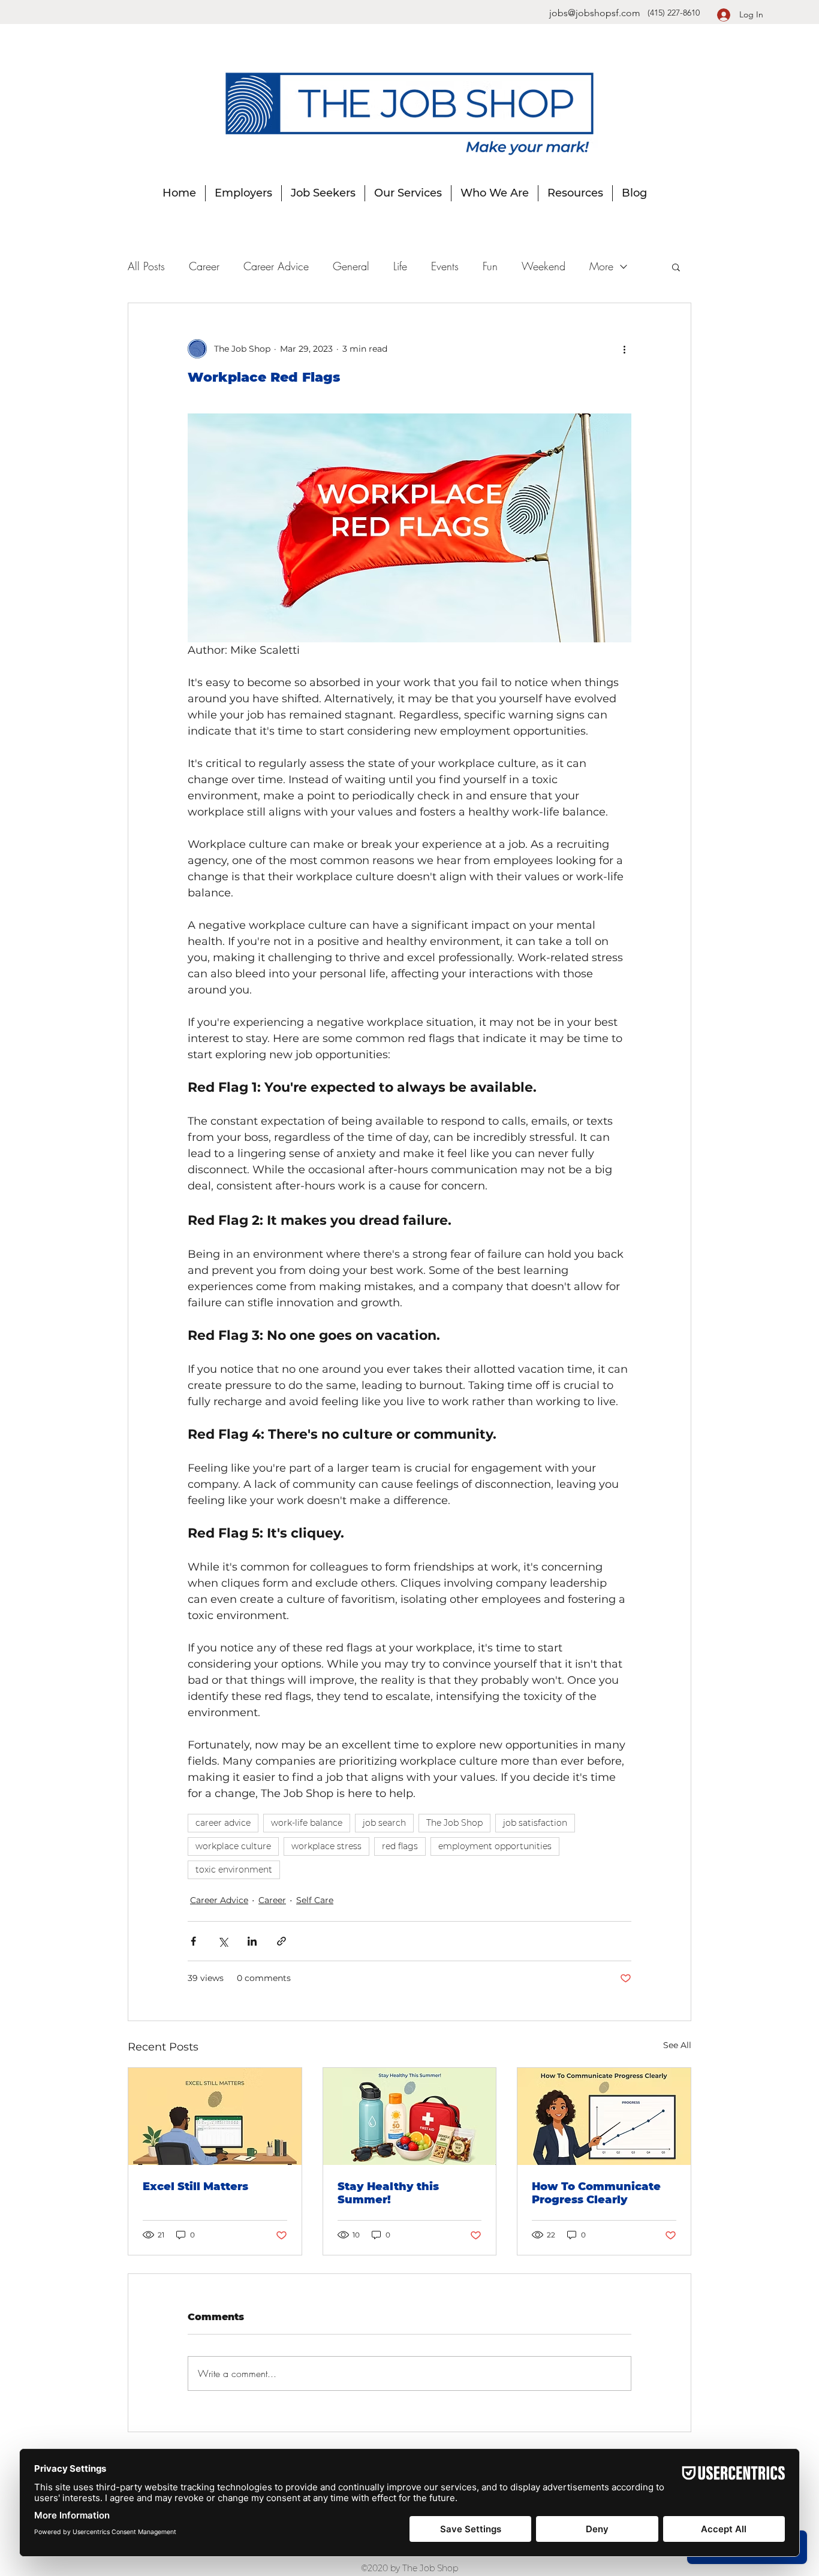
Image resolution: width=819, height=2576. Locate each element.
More (601, 266)
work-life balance (307, 1823)
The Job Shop (454, 1823)
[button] (676, 267)
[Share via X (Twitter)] (223, 1941)
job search (384, 1823)
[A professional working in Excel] (215, 2116)
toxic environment (234, 1870)
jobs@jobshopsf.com (595, 13)
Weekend (544, 266)
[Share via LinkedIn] (252, 1941)
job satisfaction (535, 1823)
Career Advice (276, 266)
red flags (400, 1846)
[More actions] (624, 349)
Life (400, 266)
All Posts (146, 266)
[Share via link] (281, 1941)
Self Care (315, 1900)
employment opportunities (495, 1846)
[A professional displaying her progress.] (604, 2116)
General (351, 266)
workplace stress (326, 1846)
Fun (490, 266)
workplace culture (233, 1846)
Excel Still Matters (195, 2187)
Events (445, 266)
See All (677, 2045)
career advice (223, 1823)
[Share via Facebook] (193, 1941)
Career (204, 266)
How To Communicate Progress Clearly (596, 2193)
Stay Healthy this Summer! (388, 2193)
